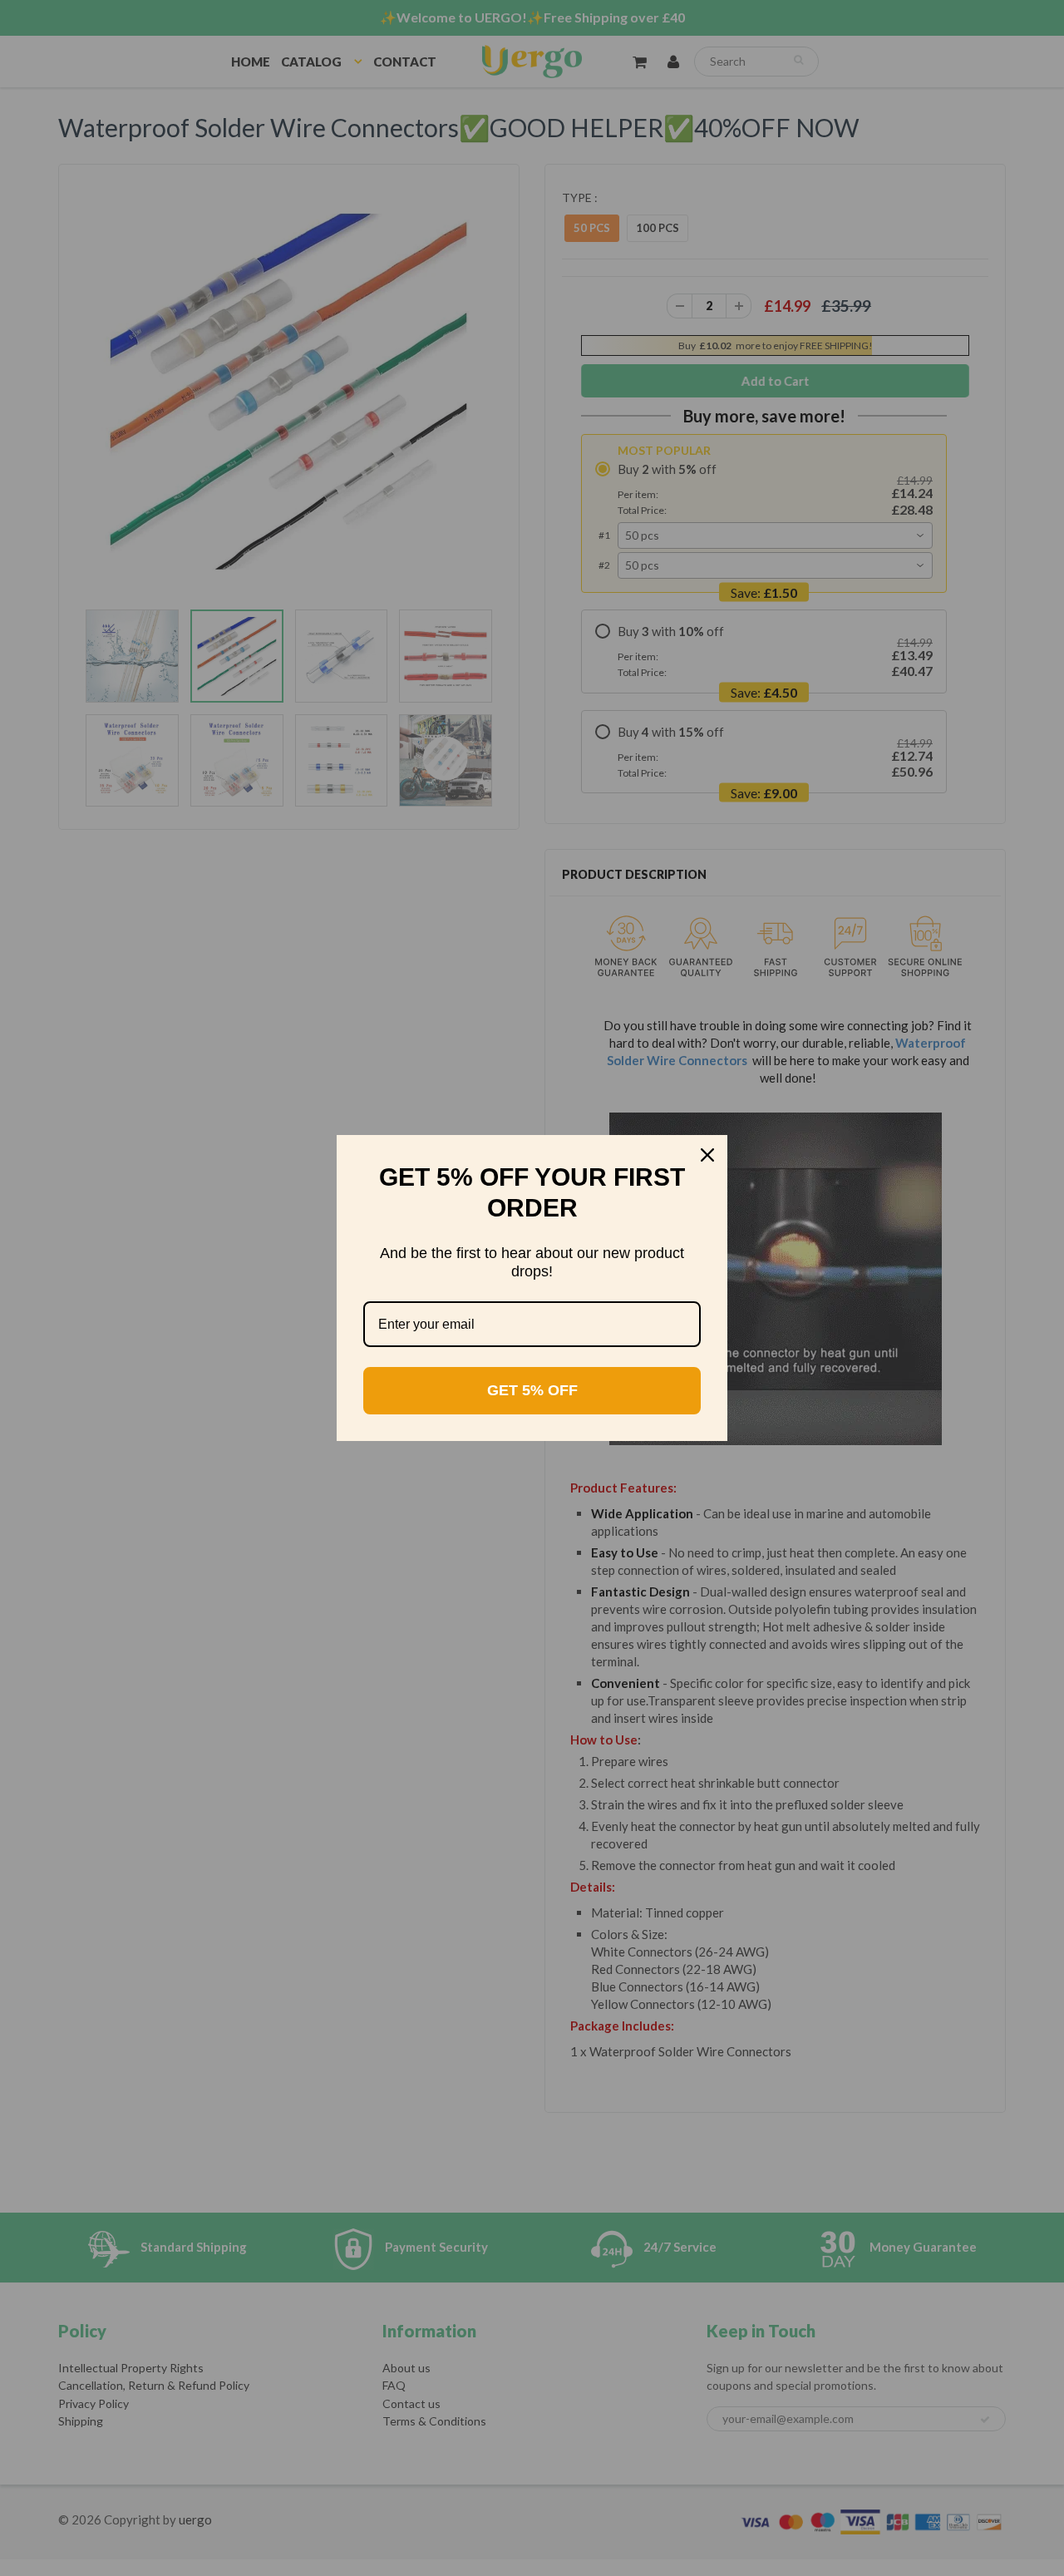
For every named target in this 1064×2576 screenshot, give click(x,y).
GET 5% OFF (532, 1390)
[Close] (707, 1155)
